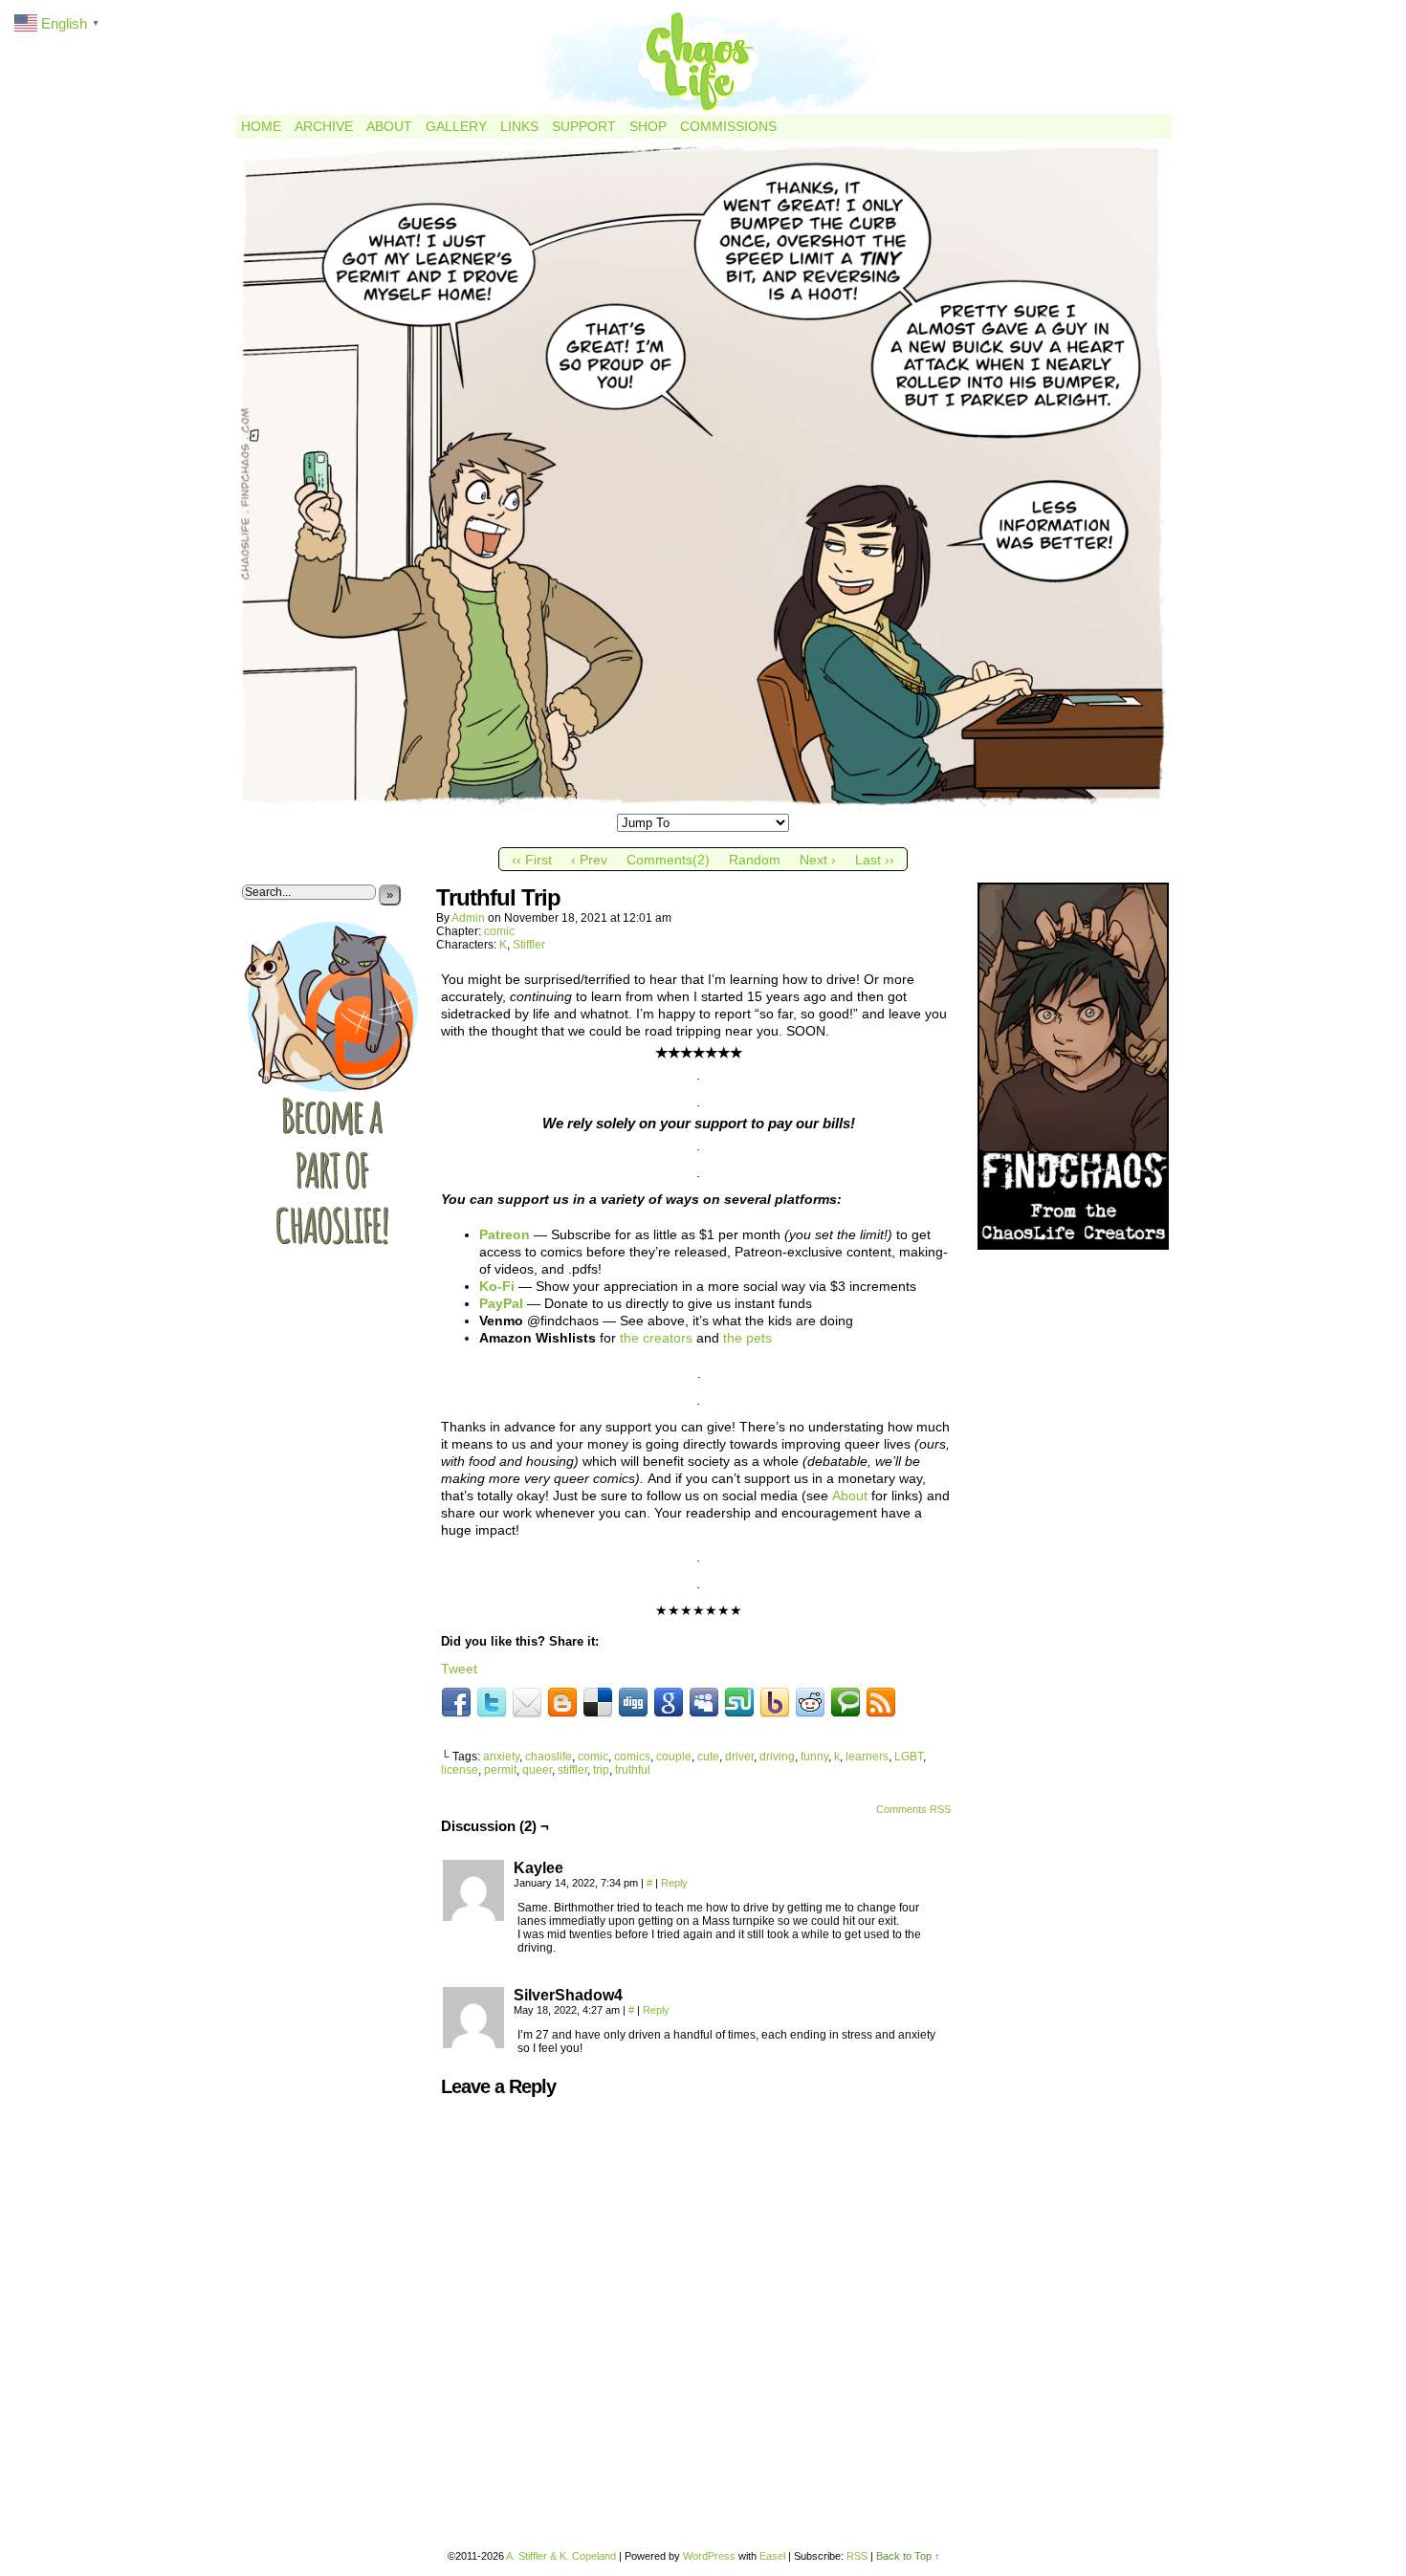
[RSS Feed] (881, 1703)
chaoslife (549, 1757)
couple (674, 1757)
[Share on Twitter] (492, 1703)
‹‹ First (532, 860)
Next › (818, 860)
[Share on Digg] (633, 1703)
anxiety (501, 1757)
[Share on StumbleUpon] (739, 1703)
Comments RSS (913, 1809)
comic (499, 931)
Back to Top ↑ (908, 2556)
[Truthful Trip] (703, 806)
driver (739, 1757)
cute (708, 1757)
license (460, 1770)
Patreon (505, 1234)
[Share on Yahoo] (775, 1703)
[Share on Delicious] (598, 1703)
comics (632, 1757)
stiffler (572, 1770)
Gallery (456, 126)
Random (755, 860)
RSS (857, 2556)
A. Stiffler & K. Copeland (561, 2556)
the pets (747, 1338)
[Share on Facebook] (456, 1703)
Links (519, 126)
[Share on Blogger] (562, 1703)
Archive (324, 126)
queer (537, 1770)
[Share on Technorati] (846, 1703)
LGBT (909, 1757)
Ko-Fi (497, 1286)
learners (867, 1757)
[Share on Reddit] (810, 1703)
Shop (648, 126)
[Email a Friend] (527, 1703)
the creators (656, 1338)
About (389, 126)
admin (468, 918)
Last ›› (875, 860)
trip (601, 1770)
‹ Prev (589, 860)
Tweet (459, 1669)
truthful (633, 1770)
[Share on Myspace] (704, 1703)
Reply (674, 1883)
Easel (772, 2556)
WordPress (709, 2556)
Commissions (728, 126)
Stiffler (529, 945)
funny (814, 1757)
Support (584, 126)
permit (500, 1770)
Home (261, 126)
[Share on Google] (669, 1703)
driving (777, 1757)
